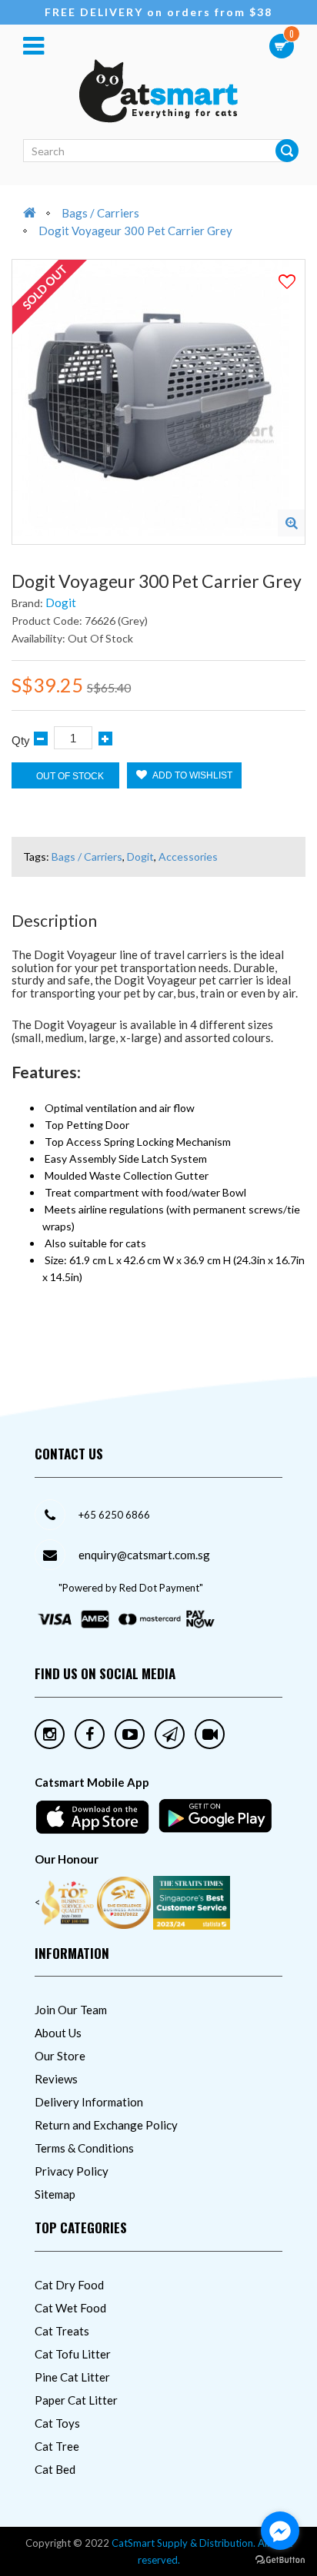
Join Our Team (71, 2010)
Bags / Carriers (100, 213)
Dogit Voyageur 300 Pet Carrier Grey (135, 231)
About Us (58, 2033)
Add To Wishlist (192, 775)
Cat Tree (57, 2446)
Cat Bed (55, 2469)
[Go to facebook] (280, 2531)
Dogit (61, 603)
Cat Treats (62, 2331)
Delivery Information (89, 2102)
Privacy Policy (72, 2171)
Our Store (60, 2056)
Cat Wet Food (70, 2308)
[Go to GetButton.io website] (280, 2560)
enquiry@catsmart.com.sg (144, 1555)
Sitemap (55, 2194)
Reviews (56, 2079)
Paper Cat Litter (76, 2400)
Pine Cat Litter (72, 2377)
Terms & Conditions (84, 2148)
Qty (21, 740)
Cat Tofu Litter (73, 2354)
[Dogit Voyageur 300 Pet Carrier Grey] (291, 523)
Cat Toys (57, 2423)
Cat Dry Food (69, 2285)
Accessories (188, 856)
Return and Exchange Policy (106, 2125)
